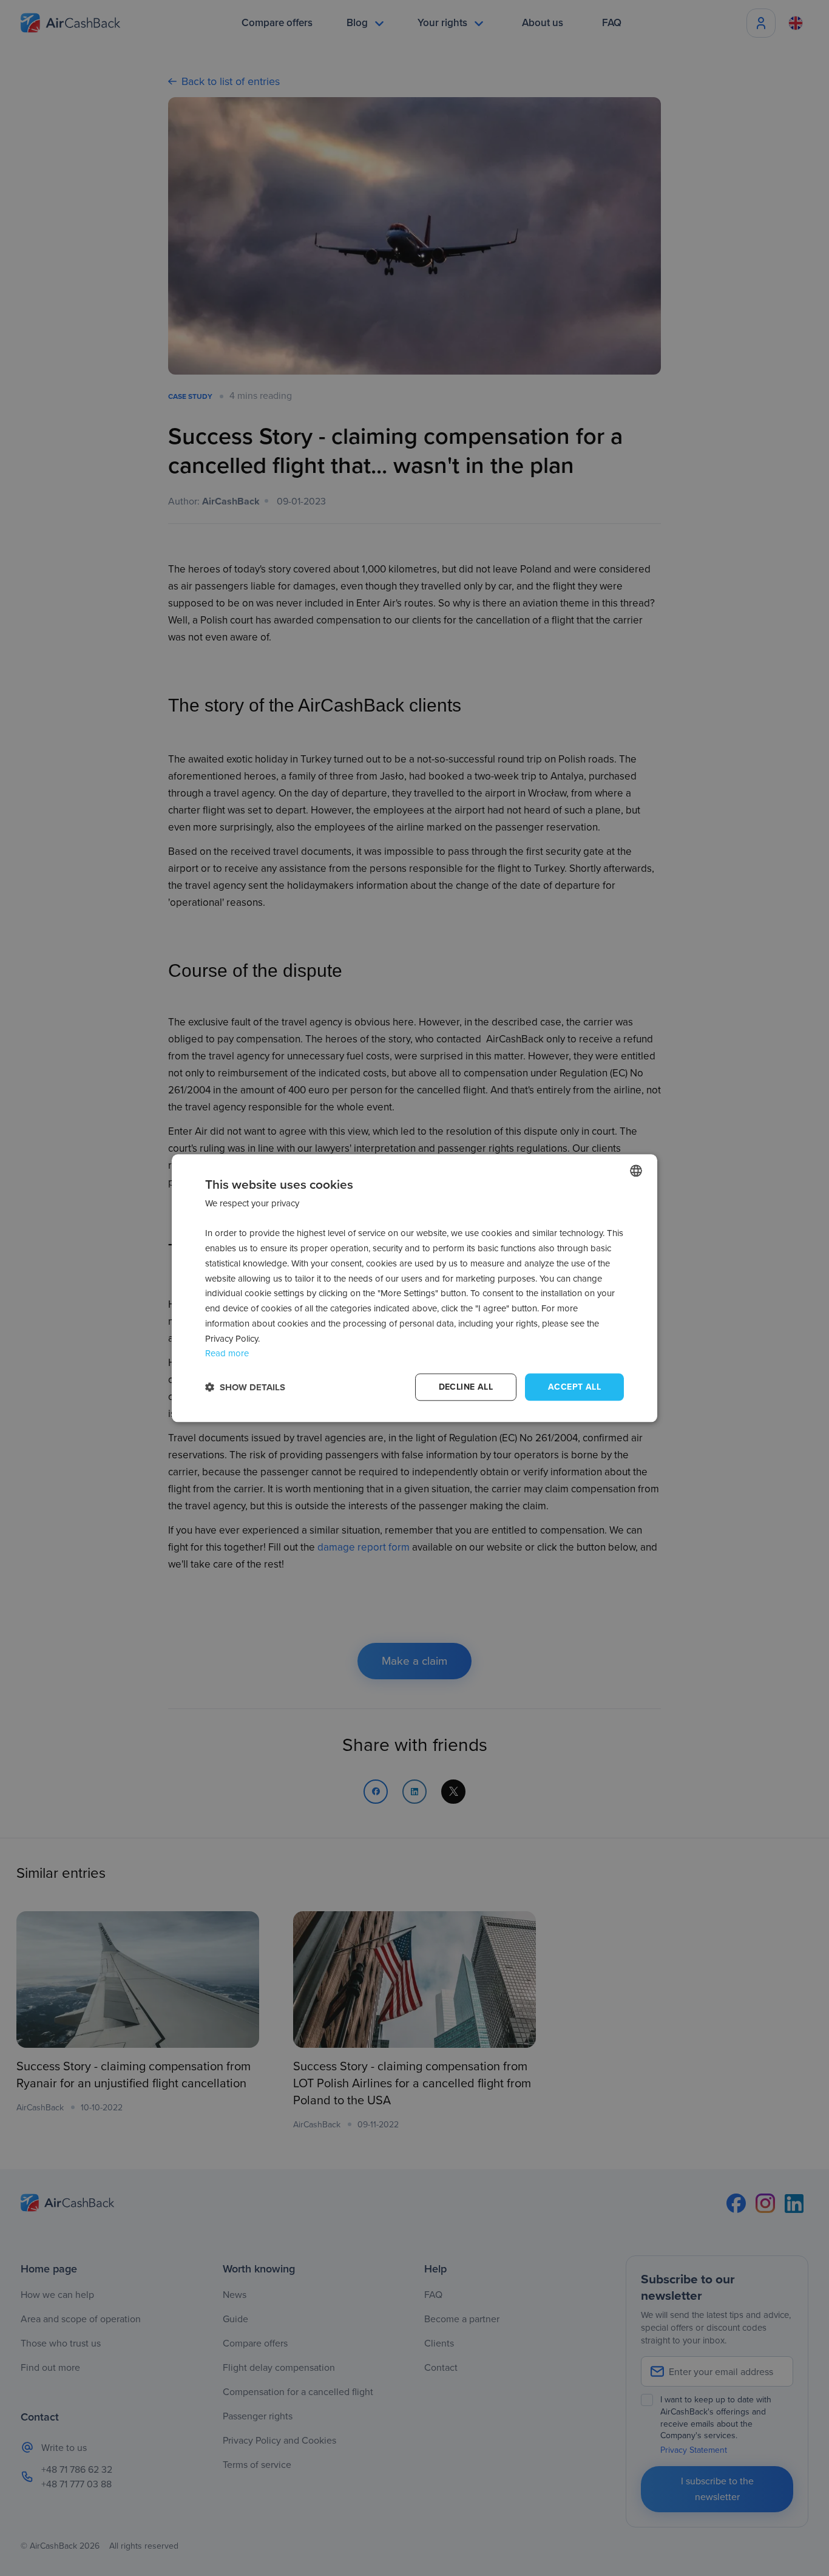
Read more (227, 1354)
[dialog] (414, 1288)
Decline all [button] (466, 1387)
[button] (245, 1387)
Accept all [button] (574, 1387)
